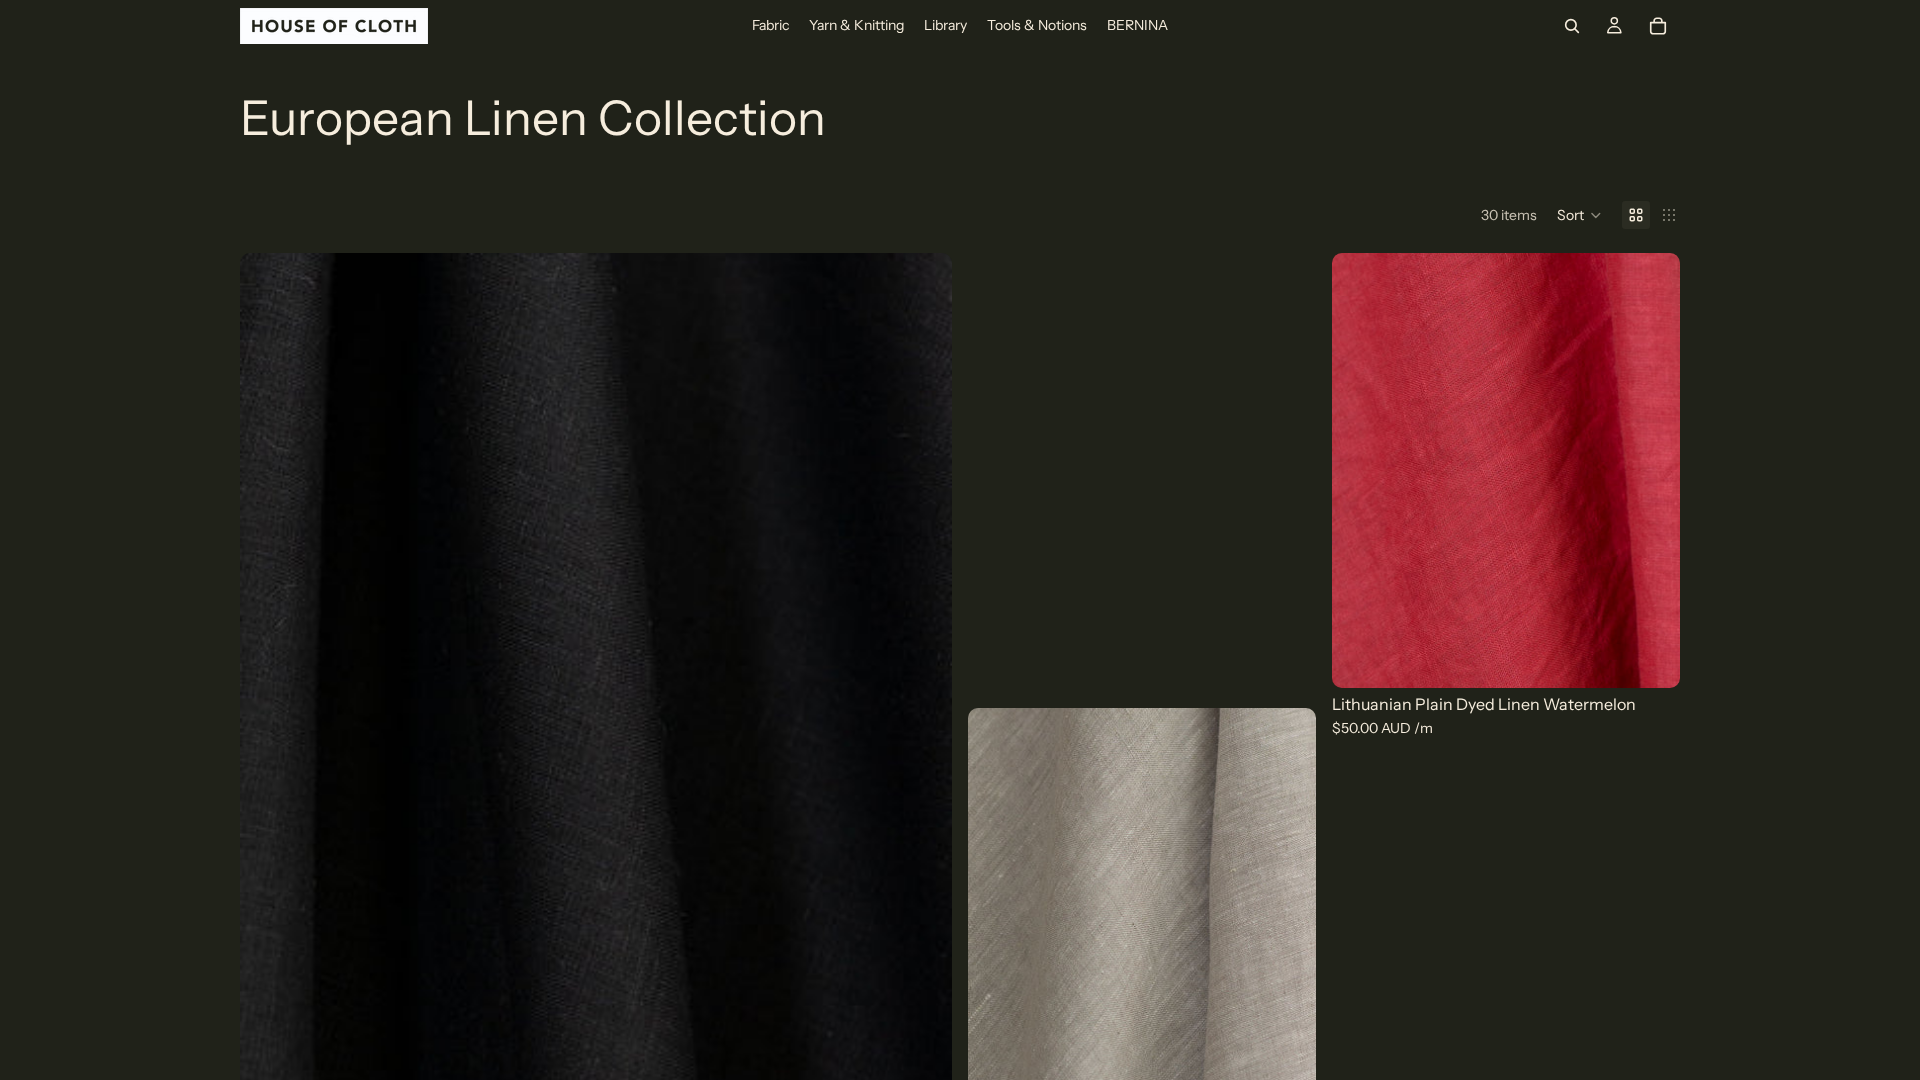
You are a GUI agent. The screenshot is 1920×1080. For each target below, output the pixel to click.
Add (1666, 657)
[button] (1579, 215)
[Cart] (1658, 26)
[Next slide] (922, 698)
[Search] (1572, 26)
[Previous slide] (270, 698)
